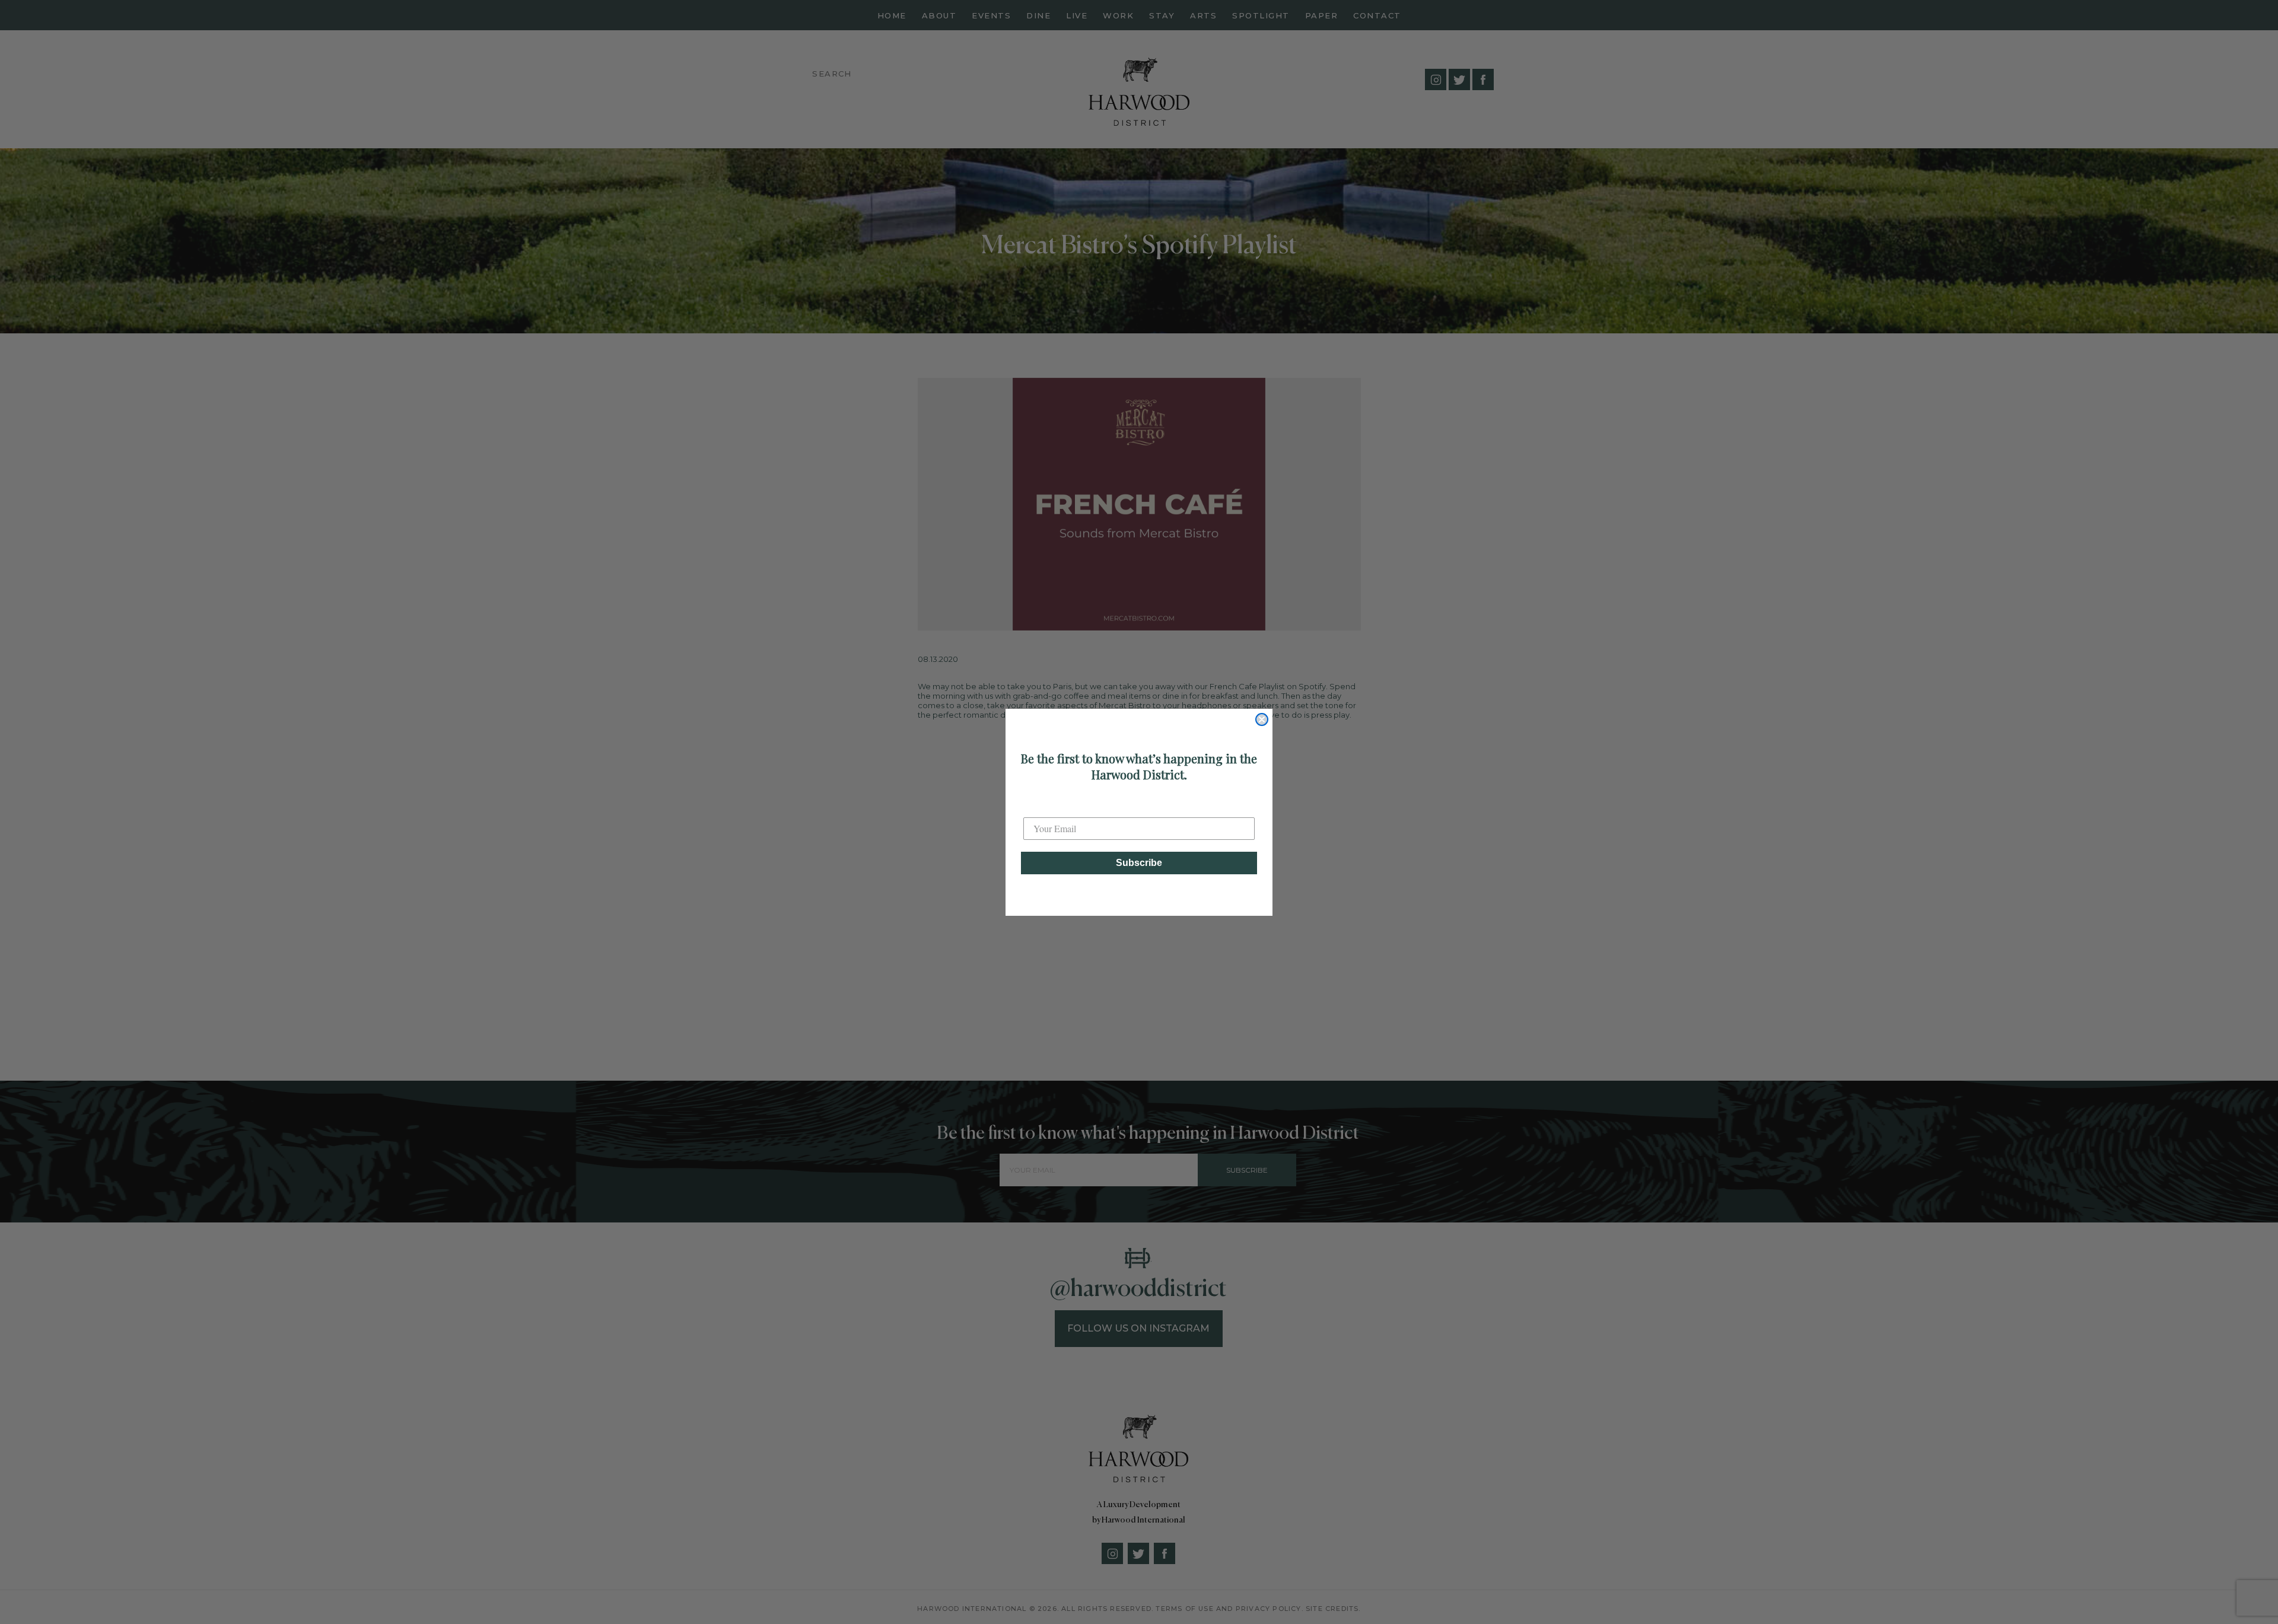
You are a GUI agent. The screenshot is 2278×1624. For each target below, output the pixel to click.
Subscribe (1139, 863)
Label (1035, 807)
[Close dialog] (1262, 719)
